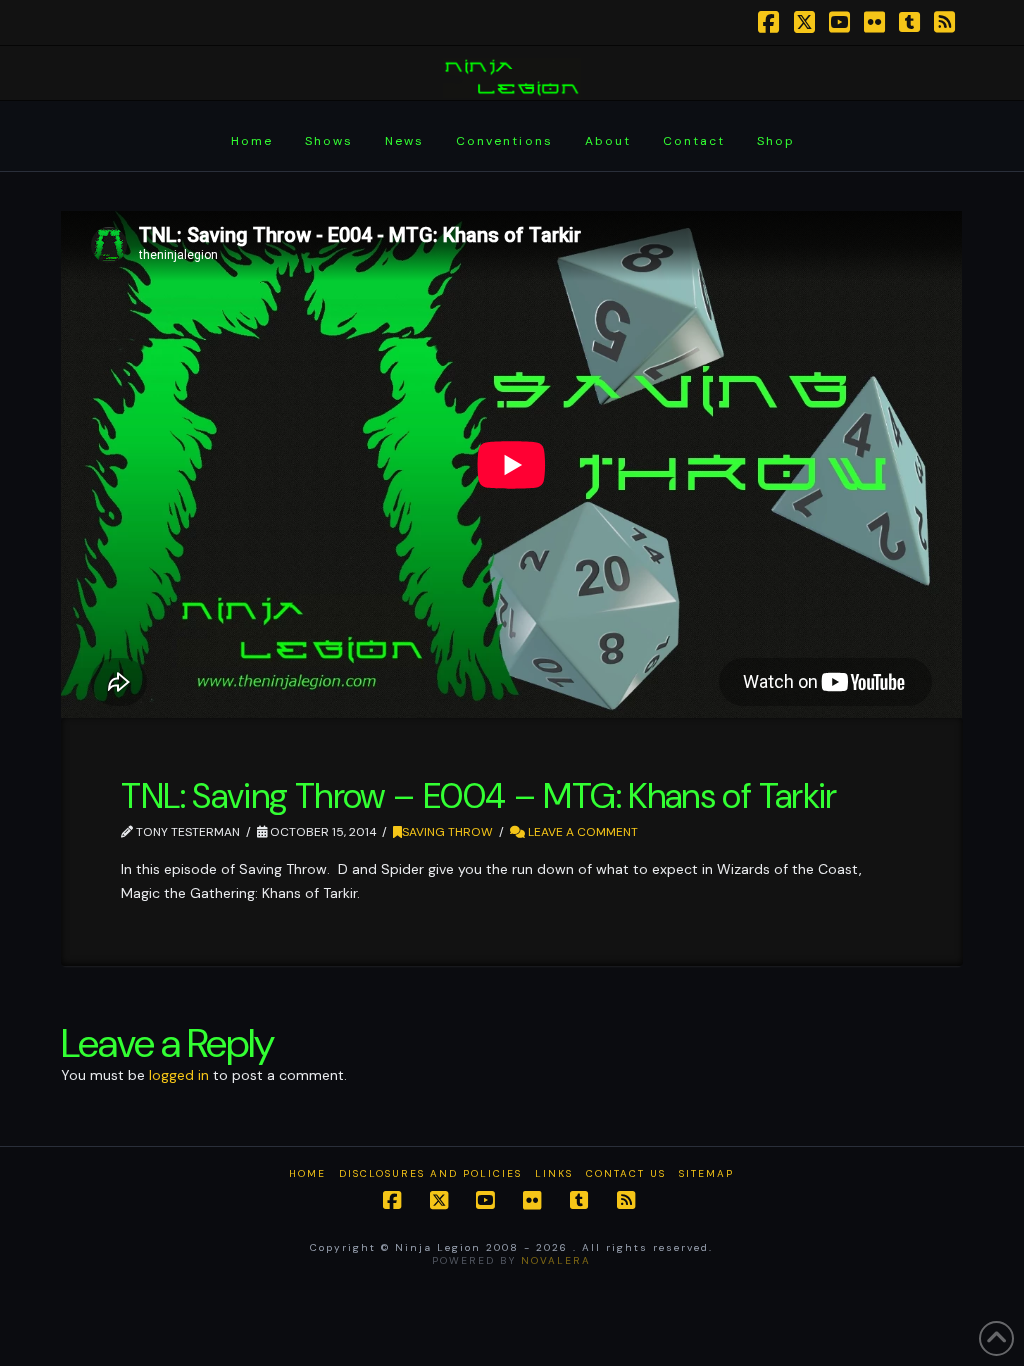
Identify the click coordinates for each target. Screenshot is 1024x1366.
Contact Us (626, 1173)
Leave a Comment (581, 832)
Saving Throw (447, 832)
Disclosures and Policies (430, 1173)
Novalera (556, 1260)
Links (554, 1173)
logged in (179, 1075)
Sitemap (706, 1173)
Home (307, 1173)
